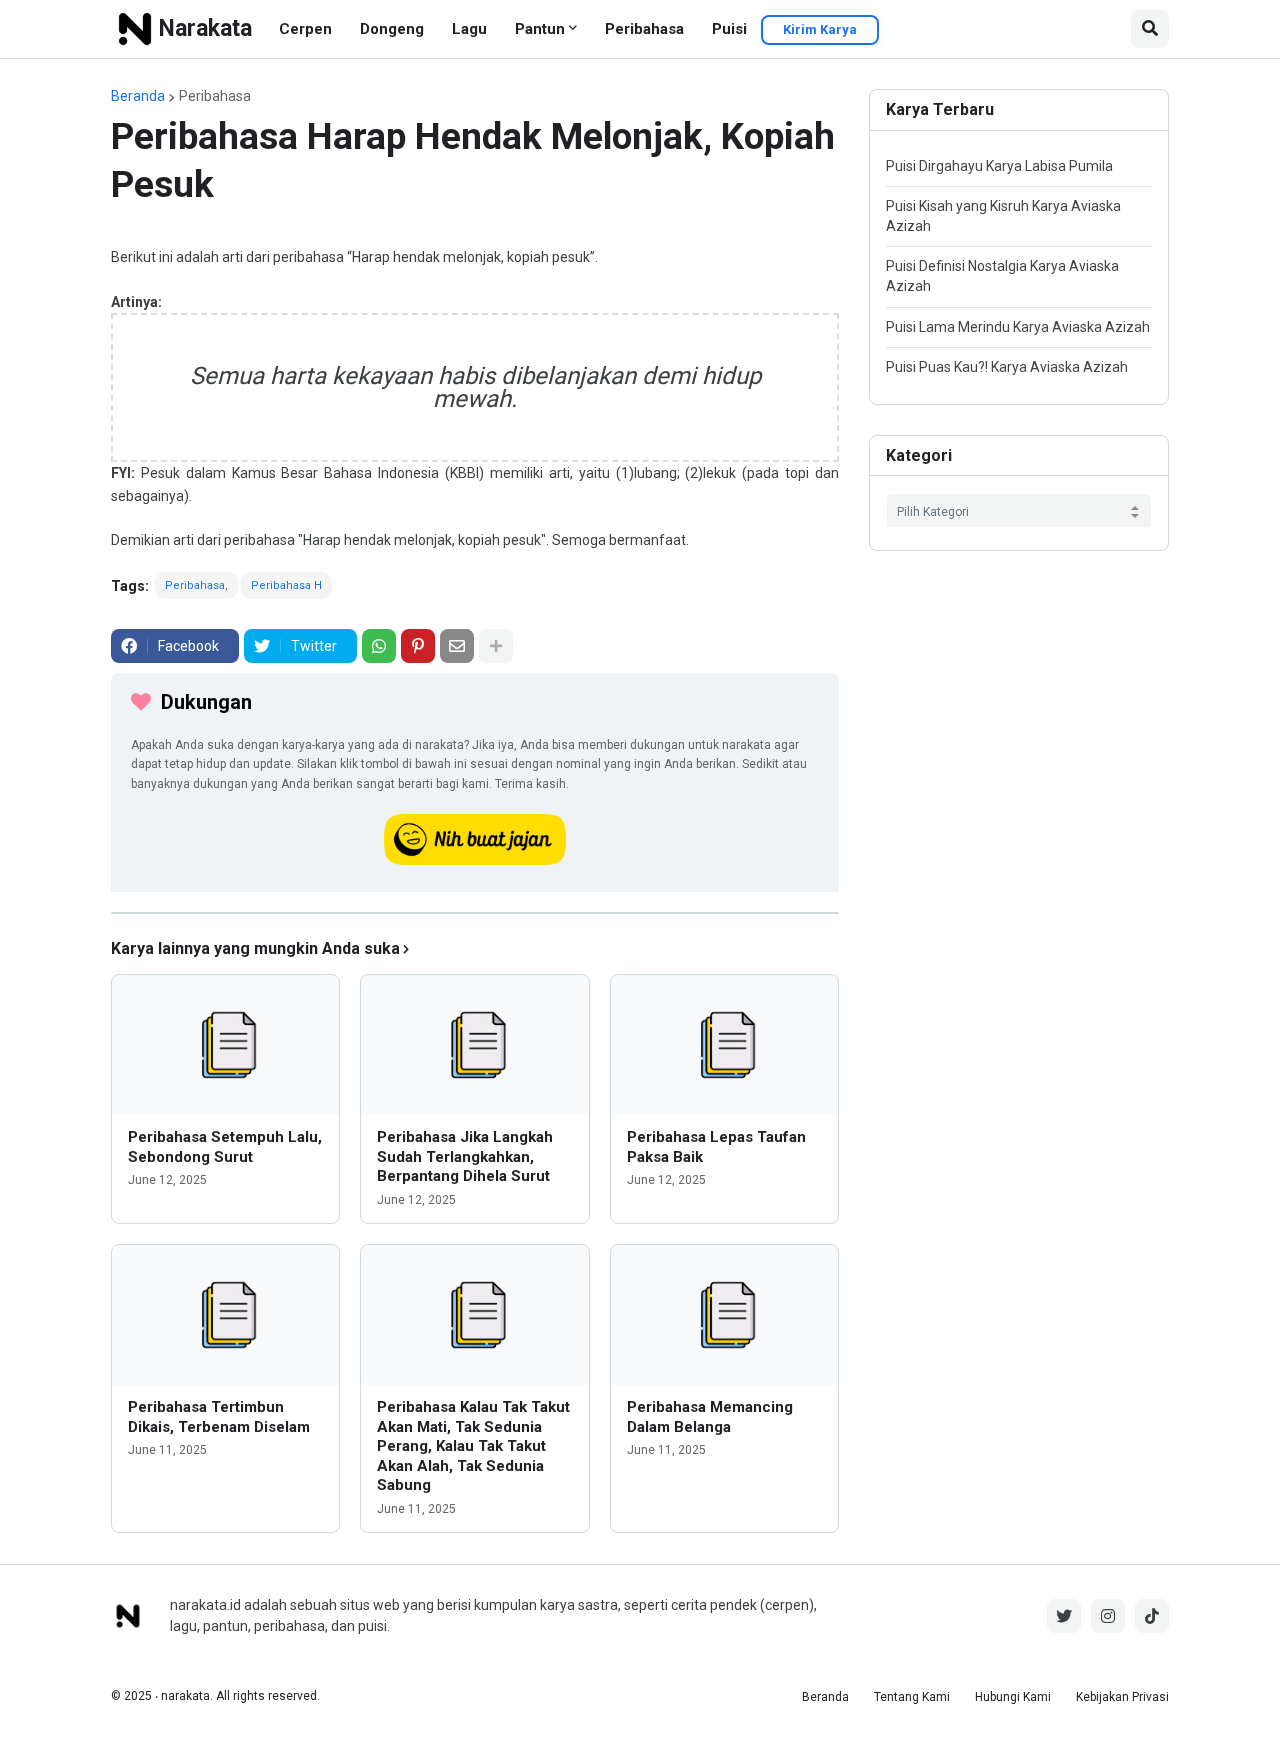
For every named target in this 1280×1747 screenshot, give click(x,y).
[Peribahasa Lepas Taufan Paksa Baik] (724, 1045)
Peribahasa (644, 29)
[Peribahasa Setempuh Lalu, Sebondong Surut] (225, 1045)
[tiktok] (1152, 1616)
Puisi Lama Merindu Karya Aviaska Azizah (1018, 327)
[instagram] (1108, 1616)
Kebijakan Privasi (1122, 1697)
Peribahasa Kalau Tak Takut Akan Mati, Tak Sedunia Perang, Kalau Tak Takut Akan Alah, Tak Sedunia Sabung (473, 1446)
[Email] (457, 646)
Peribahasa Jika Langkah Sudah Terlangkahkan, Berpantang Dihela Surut (465, 1156)
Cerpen (305, 29)
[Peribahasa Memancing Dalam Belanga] (724, 1315)
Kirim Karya (820, 29)
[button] (1150, 29)
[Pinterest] (418, 646)
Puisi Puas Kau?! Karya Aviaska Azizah (1007, 367)
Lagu (469, 29)
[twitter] (1064, 1616)
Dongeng (392, 29)
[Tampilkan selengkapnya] (496, 646)
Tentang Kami (912, 1697)
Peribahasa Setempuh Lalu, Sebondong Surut (225, 1147)
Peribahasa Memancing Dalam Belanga (710, 1417)
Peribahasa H (286, 585)
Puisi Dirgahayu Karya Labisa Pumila (999, 166)
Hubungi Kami (1013, 1697)
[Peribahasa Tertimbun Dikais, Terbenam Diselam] (225, 1315)
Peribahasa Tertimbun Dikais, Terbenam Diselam (219, 1417)
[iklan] (475, 913)
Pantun (540, 29)
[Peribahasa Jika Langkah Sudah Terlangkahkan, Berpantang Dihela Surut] (474, 1045)
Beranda (138, 96)
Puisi (729, 29)
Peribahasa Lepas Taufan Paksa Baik (716, 1147)
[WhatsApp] (379, 646)
